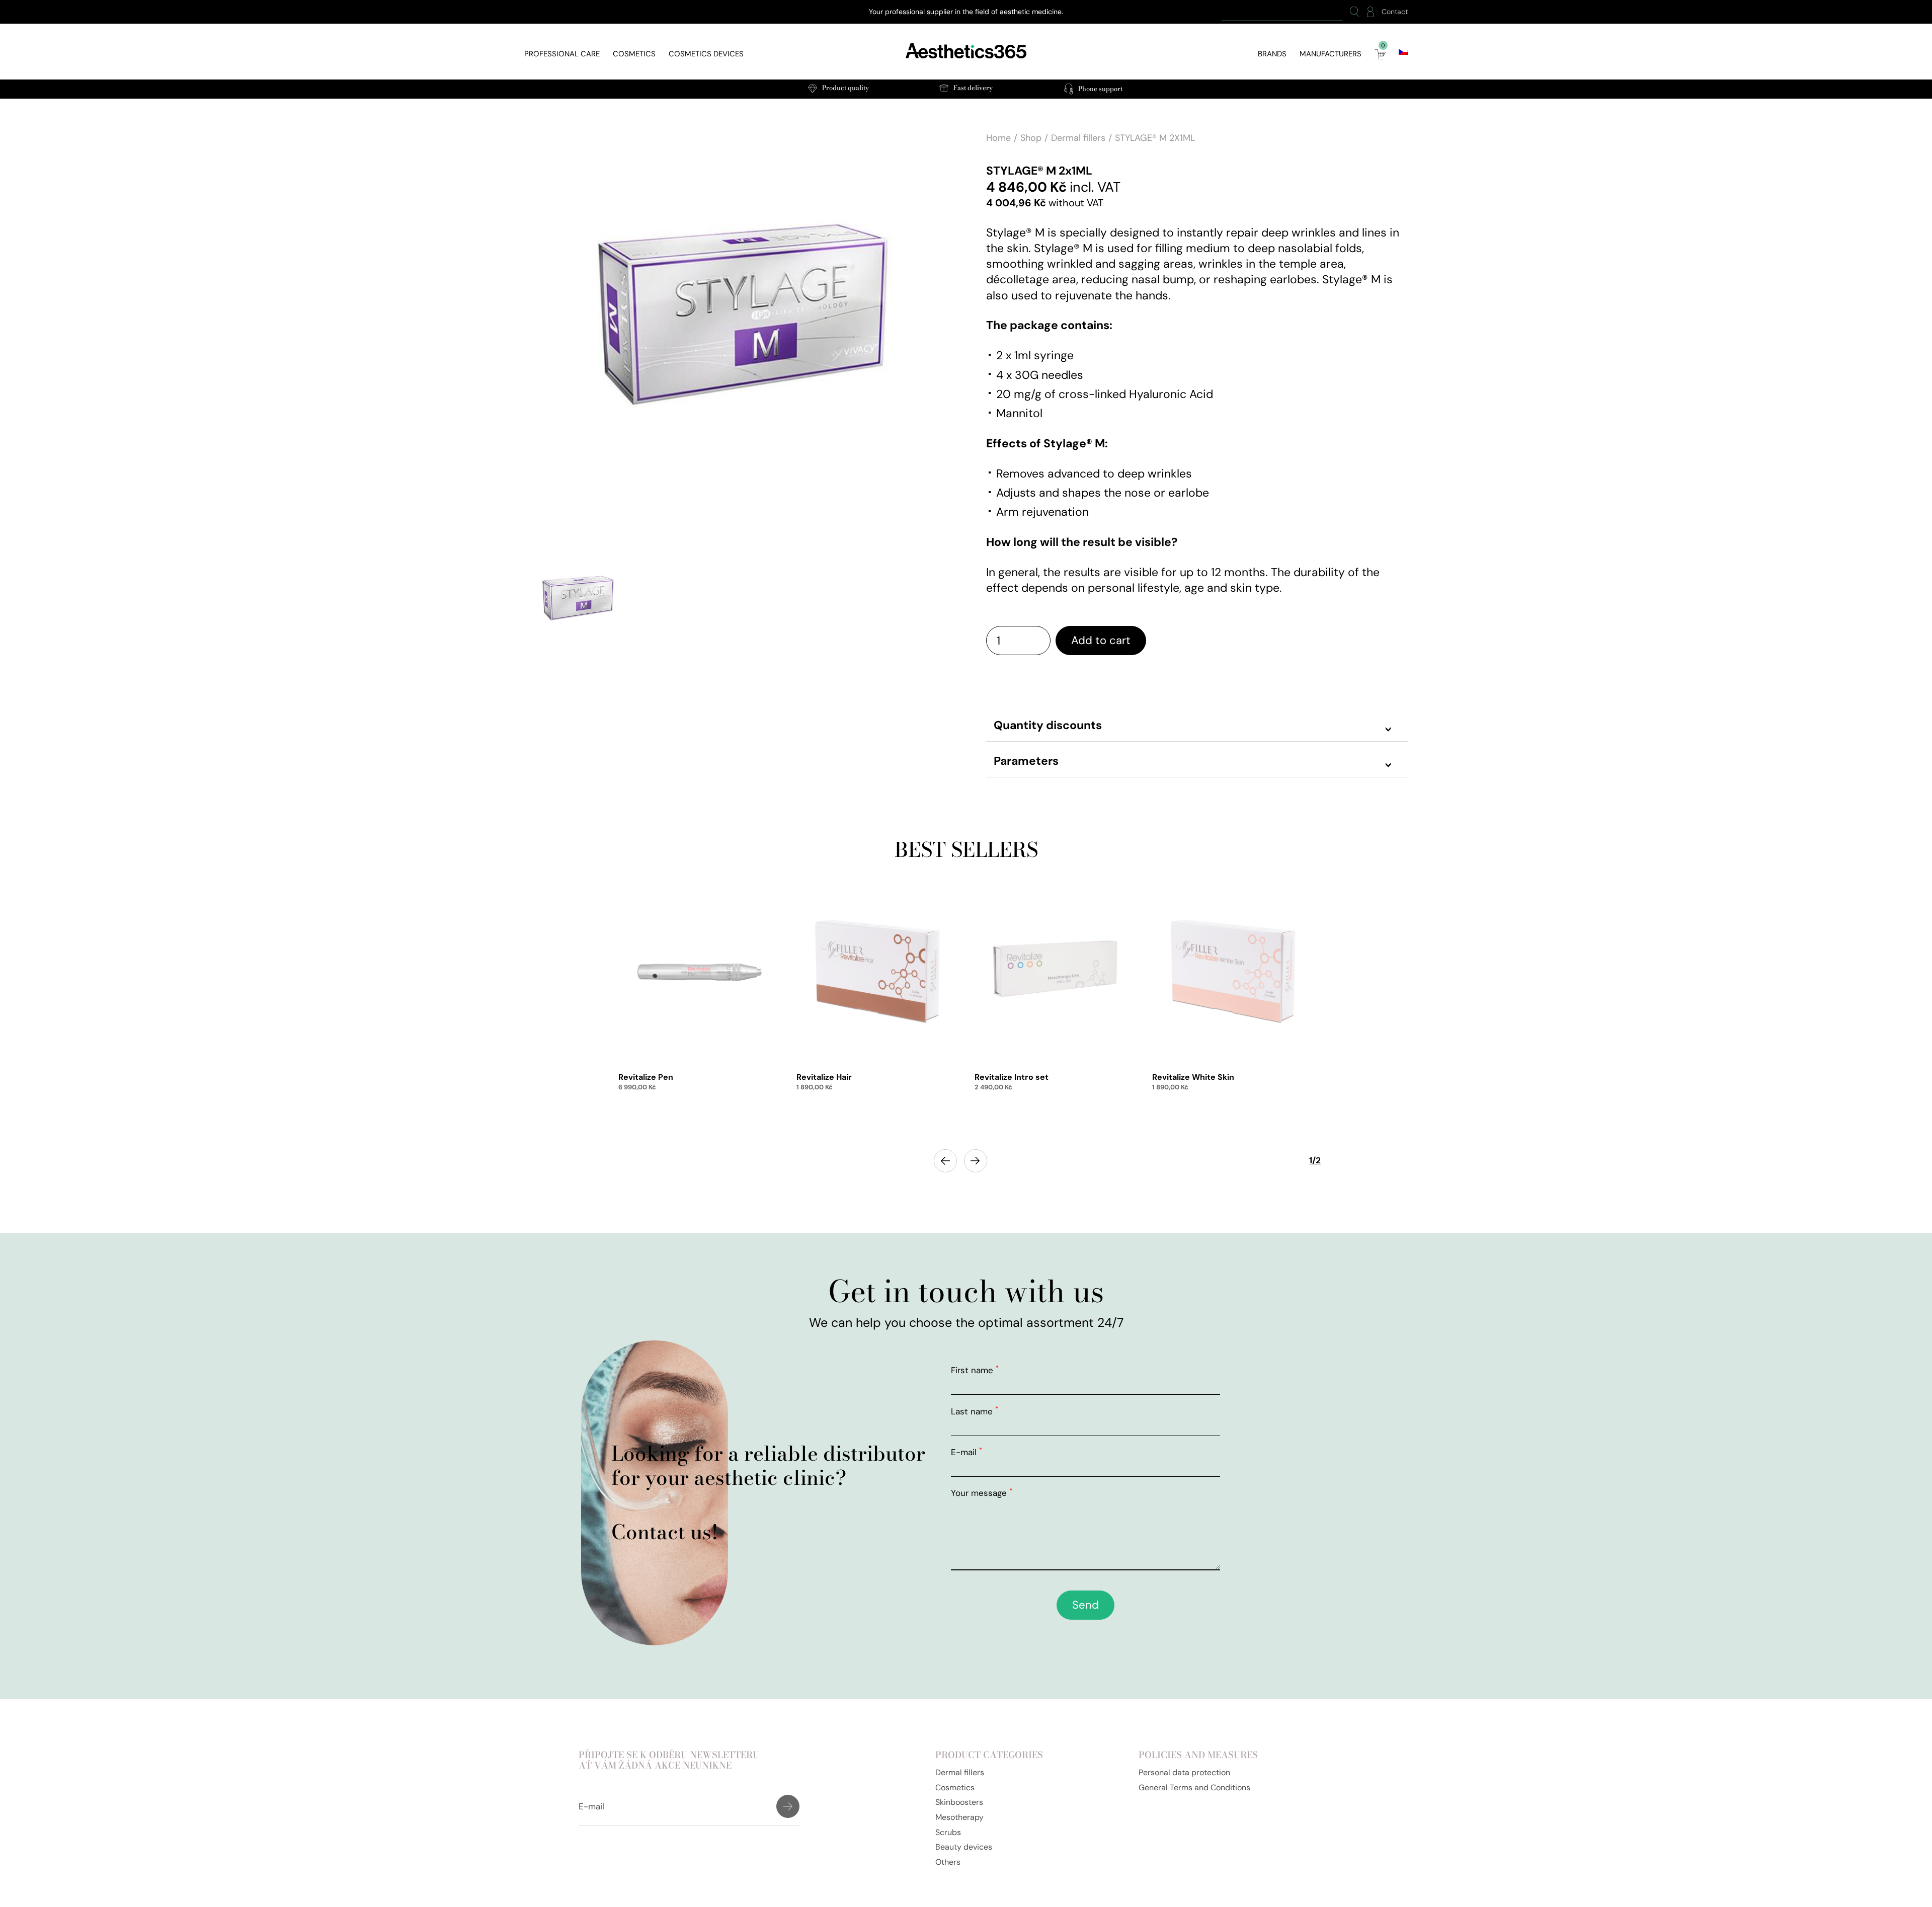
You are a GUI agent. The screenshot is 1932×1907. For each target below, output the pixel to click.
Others (948, 1862)
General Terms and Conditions (1194, 1787)
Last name (975, 1411)
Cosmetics (634, 54)
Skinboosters (959, 1802)
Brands (1272, 54)
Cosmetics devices (706, 54)
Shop (1031, 138)
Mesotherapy (959, 1817)
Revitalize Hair (824, 1077)
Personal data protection (1184, 1772)
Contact (1395, 12)
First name (975, 1370)
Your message (982, 1493)
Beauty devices (964, 1847)
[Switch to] (1403, 52)
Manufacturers (1331, 54)
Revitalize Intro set (1012, 1077)
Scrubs (948, 1832)
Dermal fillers (1078, 138)
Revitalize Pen (646, 1077)
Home (998, 138)
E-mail (967, 1452)
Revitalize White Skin (1193, 1077)
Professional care (562, 54)
